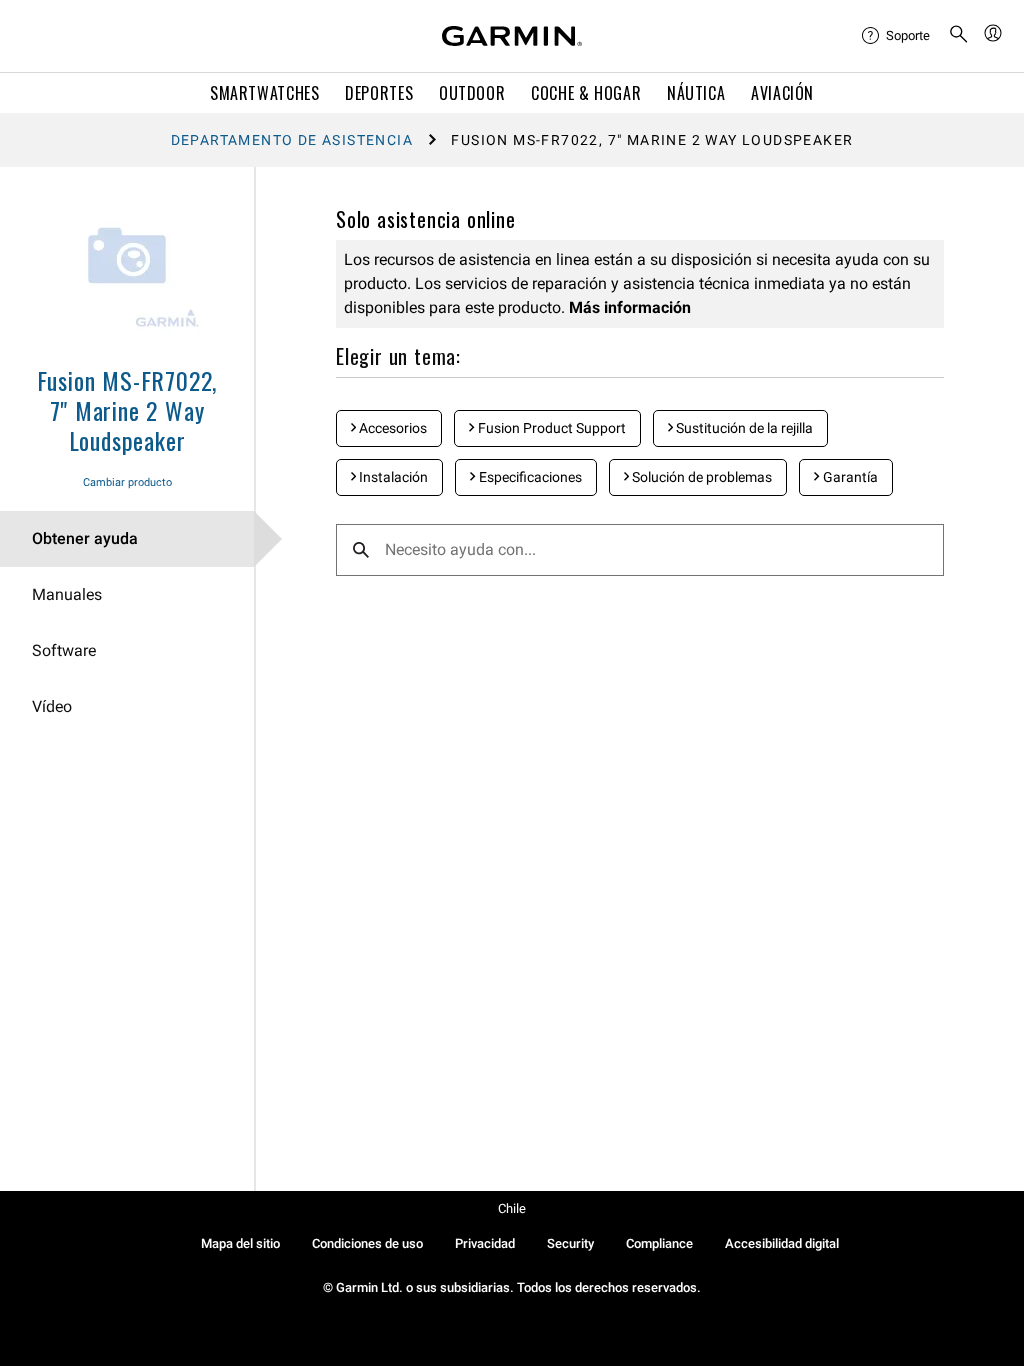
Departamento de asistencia (292, 140)
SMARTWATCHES (265, 93)
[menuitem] (897, 36)
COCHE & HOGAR (586, 93)
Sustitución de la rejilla (743, 428)
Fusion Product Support (550, 428)
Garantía (849, 477)
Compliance (659, 1243)
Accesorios (391, 428)
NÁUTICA (696, 93)
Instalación (392, 477)
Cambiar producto (127, 482)
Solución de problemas (700, 477)
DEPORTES (379, 93)
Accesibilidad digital (782, 1243)
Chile (512, 1208)
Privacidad (485, 1243)
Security (570, 1243)
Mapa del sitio (240, 1243)
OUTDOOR (472, 93)
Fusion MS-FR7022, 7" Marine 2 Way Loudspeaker (127, 410)
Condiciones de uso (367, 1243)
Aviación (782, 93)
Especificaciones (529, 477)
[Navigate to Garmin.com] (512, 36)
